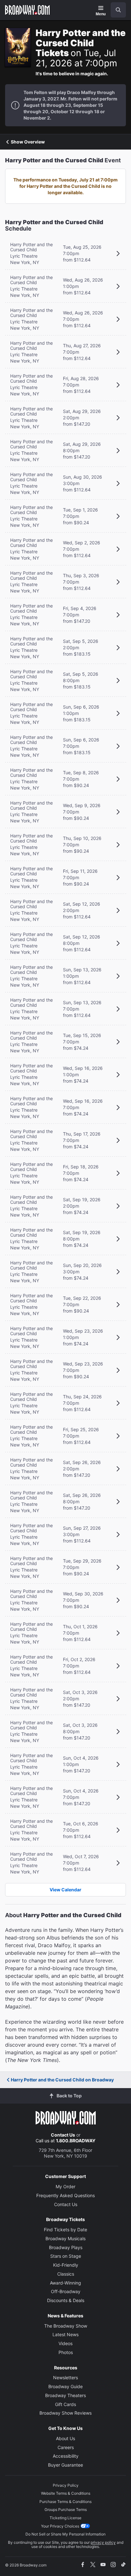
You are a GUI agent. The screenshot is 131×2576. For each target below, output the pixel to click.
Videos (65, 2343)
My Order (65, 2186)
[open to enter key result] (118, 10)
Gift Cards (65, 2404)
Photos (66, 2352)
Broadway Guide (65, 2386)
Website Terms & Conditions (66, 2493)
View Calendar (65, 1890)
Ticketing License (65, 2518)
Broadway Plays (66, 2247)
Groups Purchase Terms (66, 2510)
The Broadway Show (66, 2326)
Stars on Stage (66, 2256)
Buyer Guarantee (65, 2465)
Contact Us (63, 2135)
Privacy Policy (66, 2485)
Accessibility (66, 2456)
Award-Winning (65, 2283)
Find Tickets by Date (65, 2230)
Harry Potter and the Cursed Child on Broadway (62, 2080)
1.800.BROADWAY (76, 2141)
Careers (66, 2447)
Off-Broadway (66, 2291)
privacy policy (103, 2542)
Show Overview (28, 142)
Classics (66, 2274)
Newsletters (65, 2377)
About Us (65, 2438)
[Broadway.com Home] (27, 10)
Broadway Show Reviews (65, 2413)
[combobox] (116, 10)
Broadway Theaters (65, 2395)
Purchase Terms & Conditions (65, 2502)
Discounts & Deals (66, 2300)
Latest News (65, 2334)
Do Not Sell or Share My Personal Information (65, 2534)
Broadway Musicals (65, 2238)
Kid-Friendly (66, 2265)
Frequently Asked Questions (65, 2195)
